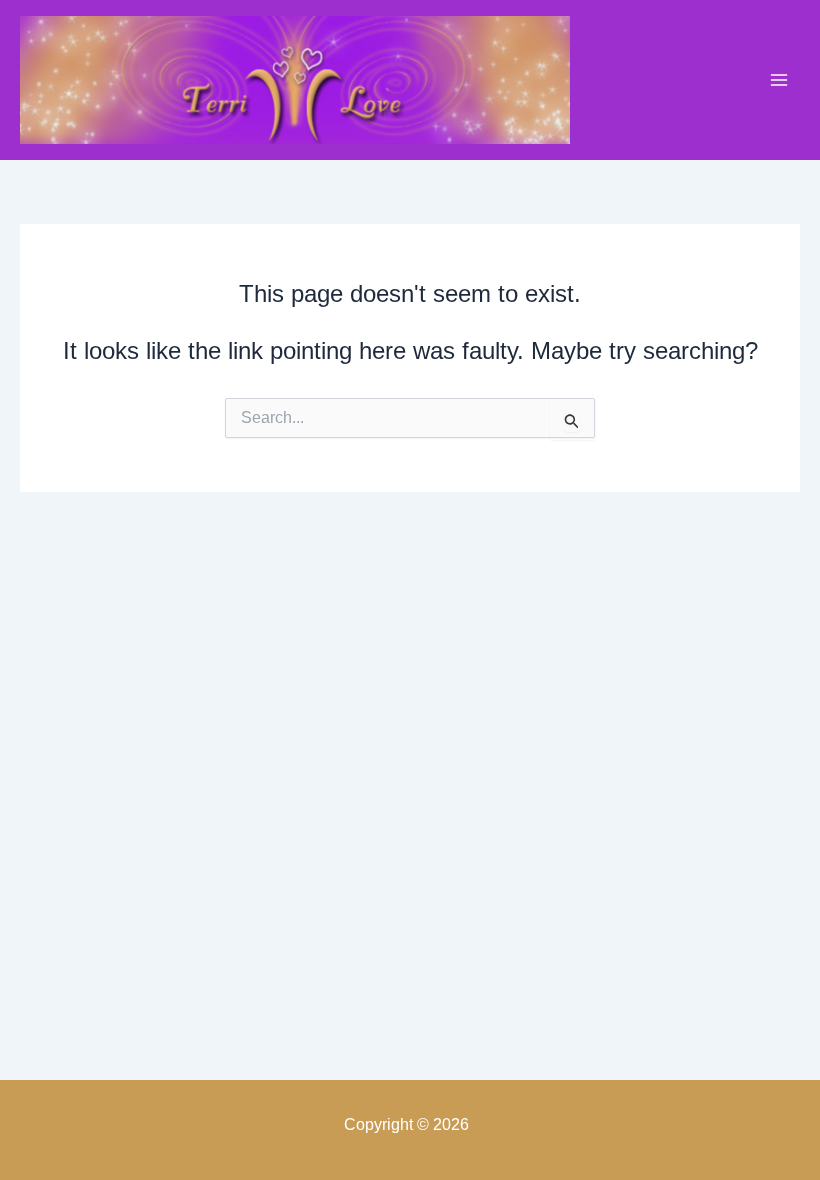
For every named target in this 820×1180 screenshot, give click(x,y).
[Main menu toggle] (779, 80)
